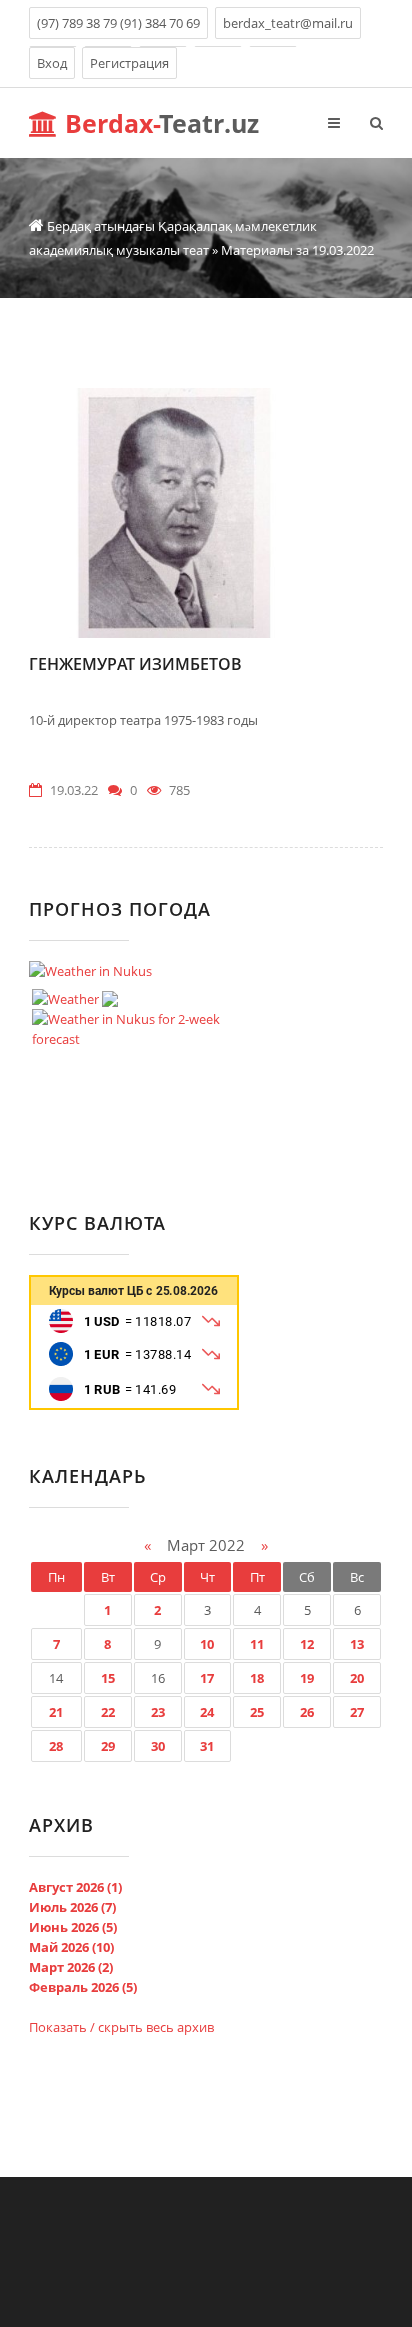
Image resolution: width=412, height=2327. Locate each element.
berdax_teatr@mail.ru (288, 23)
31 (207, 1746)
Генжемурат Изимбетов (135, 664)
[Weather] (75, 994)
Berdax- (158, 123)
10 (207, 1644)
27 (357, 1712)
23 (158, 1712)
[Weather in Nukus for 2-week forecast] (144, 1024)
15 (108, 1678)
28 (56, 1746)
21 (56, 1712)
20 (357, 1678)
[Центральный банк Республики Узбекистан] (134, 1405)
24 (207, 1712)
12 (307, 1644)
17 (207, 1678)
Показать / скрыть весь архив (121, 2027)
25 (257, 1712)
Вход (52, 63)
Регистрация (129, 63)
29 (108, 1746)
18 (257, 1678)
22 (108, 1712)
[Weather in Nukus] (90, 971)
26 (307, 1712)
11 (257, 1644)
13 (357, 1644)
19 (307, 1678)
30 (158, 1746)
